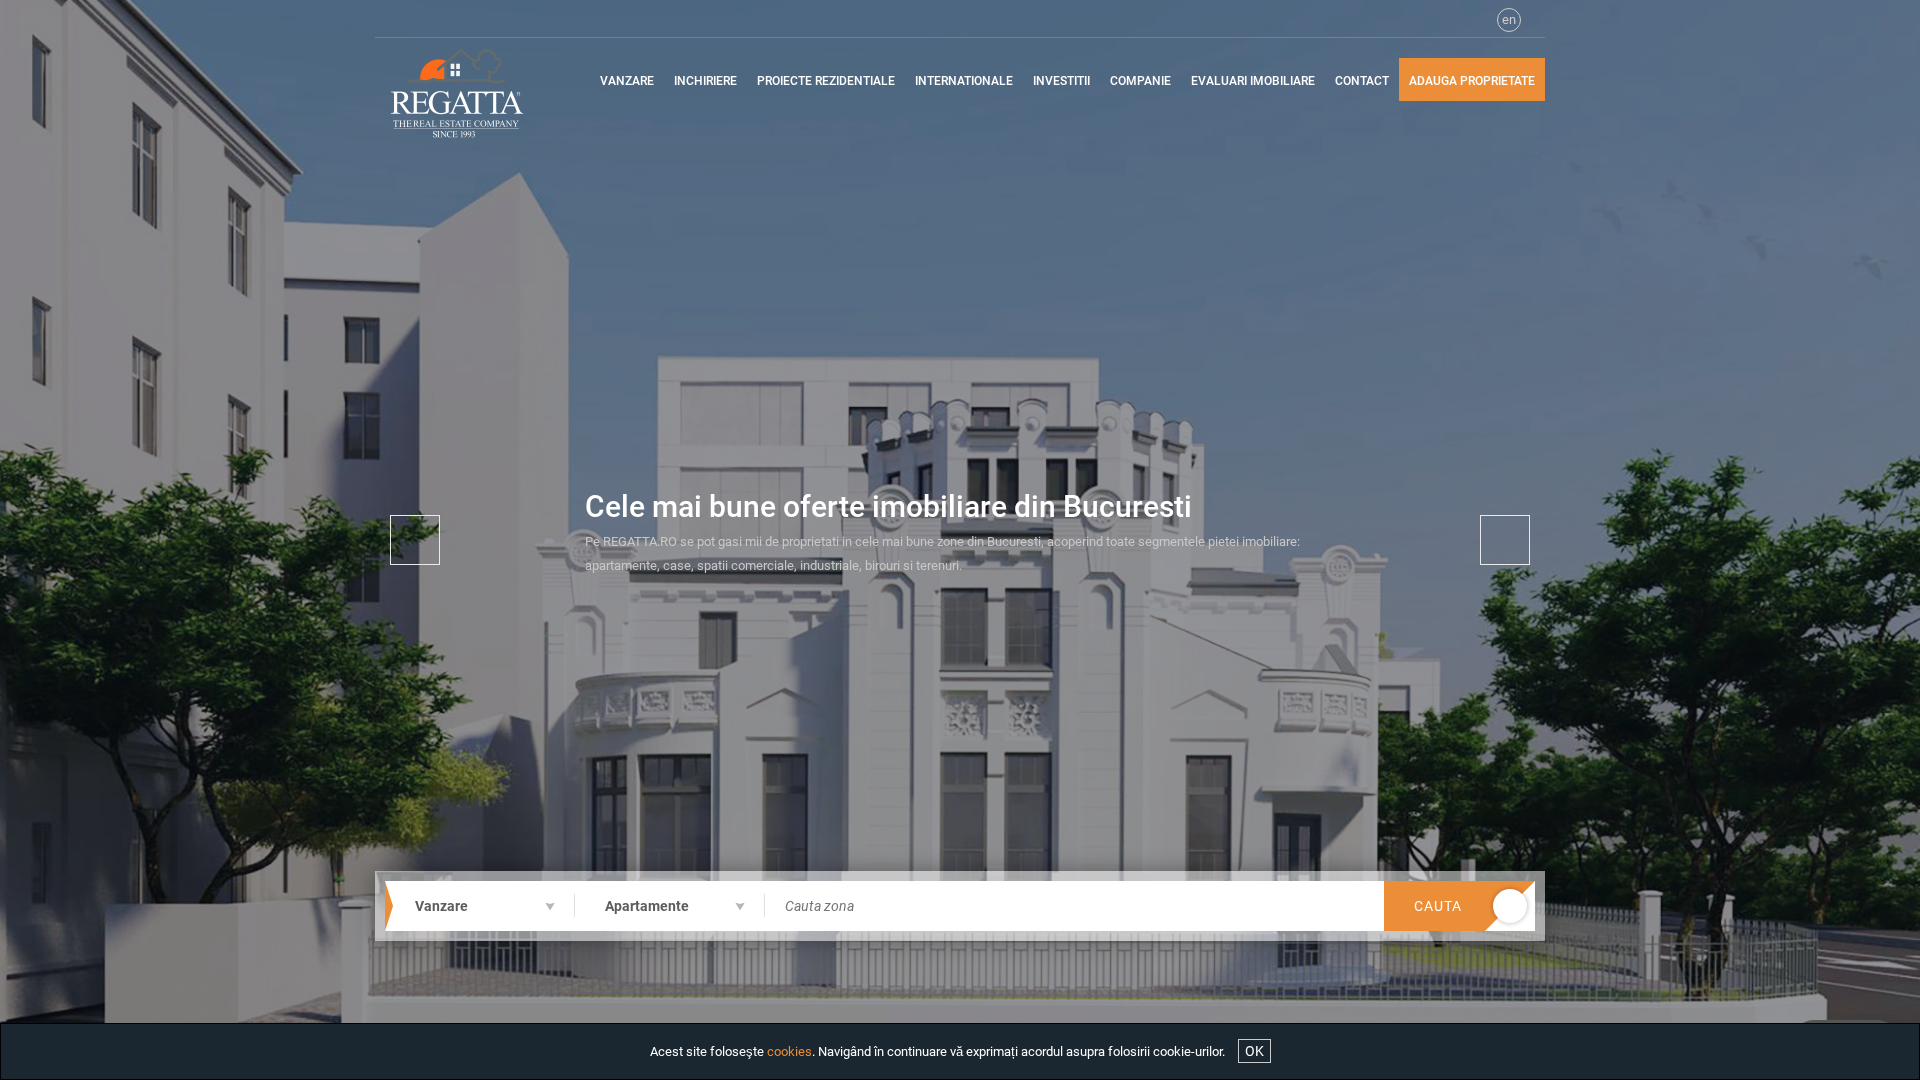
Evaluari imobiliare (1253, 81)
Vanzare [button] (627, 81)
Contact (1362, 81)
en (1509, 19)
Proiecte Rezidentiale (826, 81)
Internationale (964, 81)
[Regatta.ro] (472, 93)
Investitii (1061, 81)
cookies (789, 1051)
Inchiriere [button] (705, 81)
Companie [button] (1140, 81)
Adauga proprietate (1472, 81)
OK (1254, 1051)
